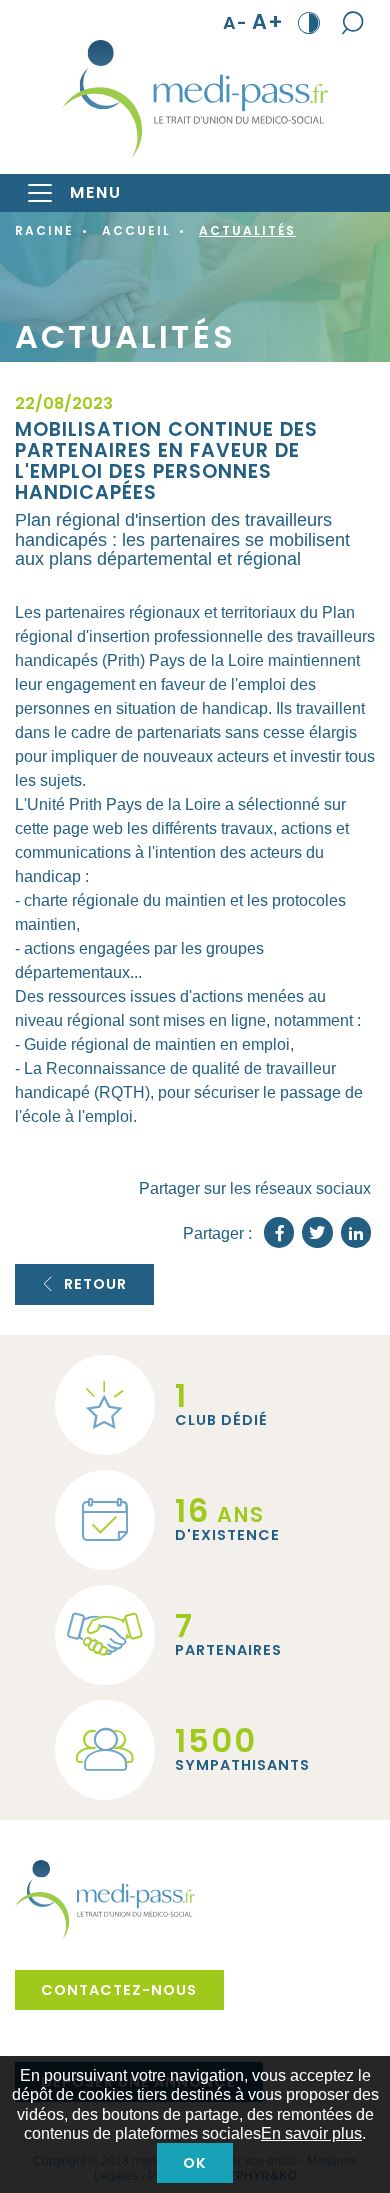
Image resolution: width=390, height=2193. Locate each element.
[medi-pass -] (195, 99)
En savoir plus (311, 2133)
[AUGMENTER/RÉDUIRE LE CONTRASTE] (309, 22)
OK (195, 2163)
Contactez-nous (119, 1990)
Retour (95, 1284)
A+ (268, 22)
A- (235, 22)
